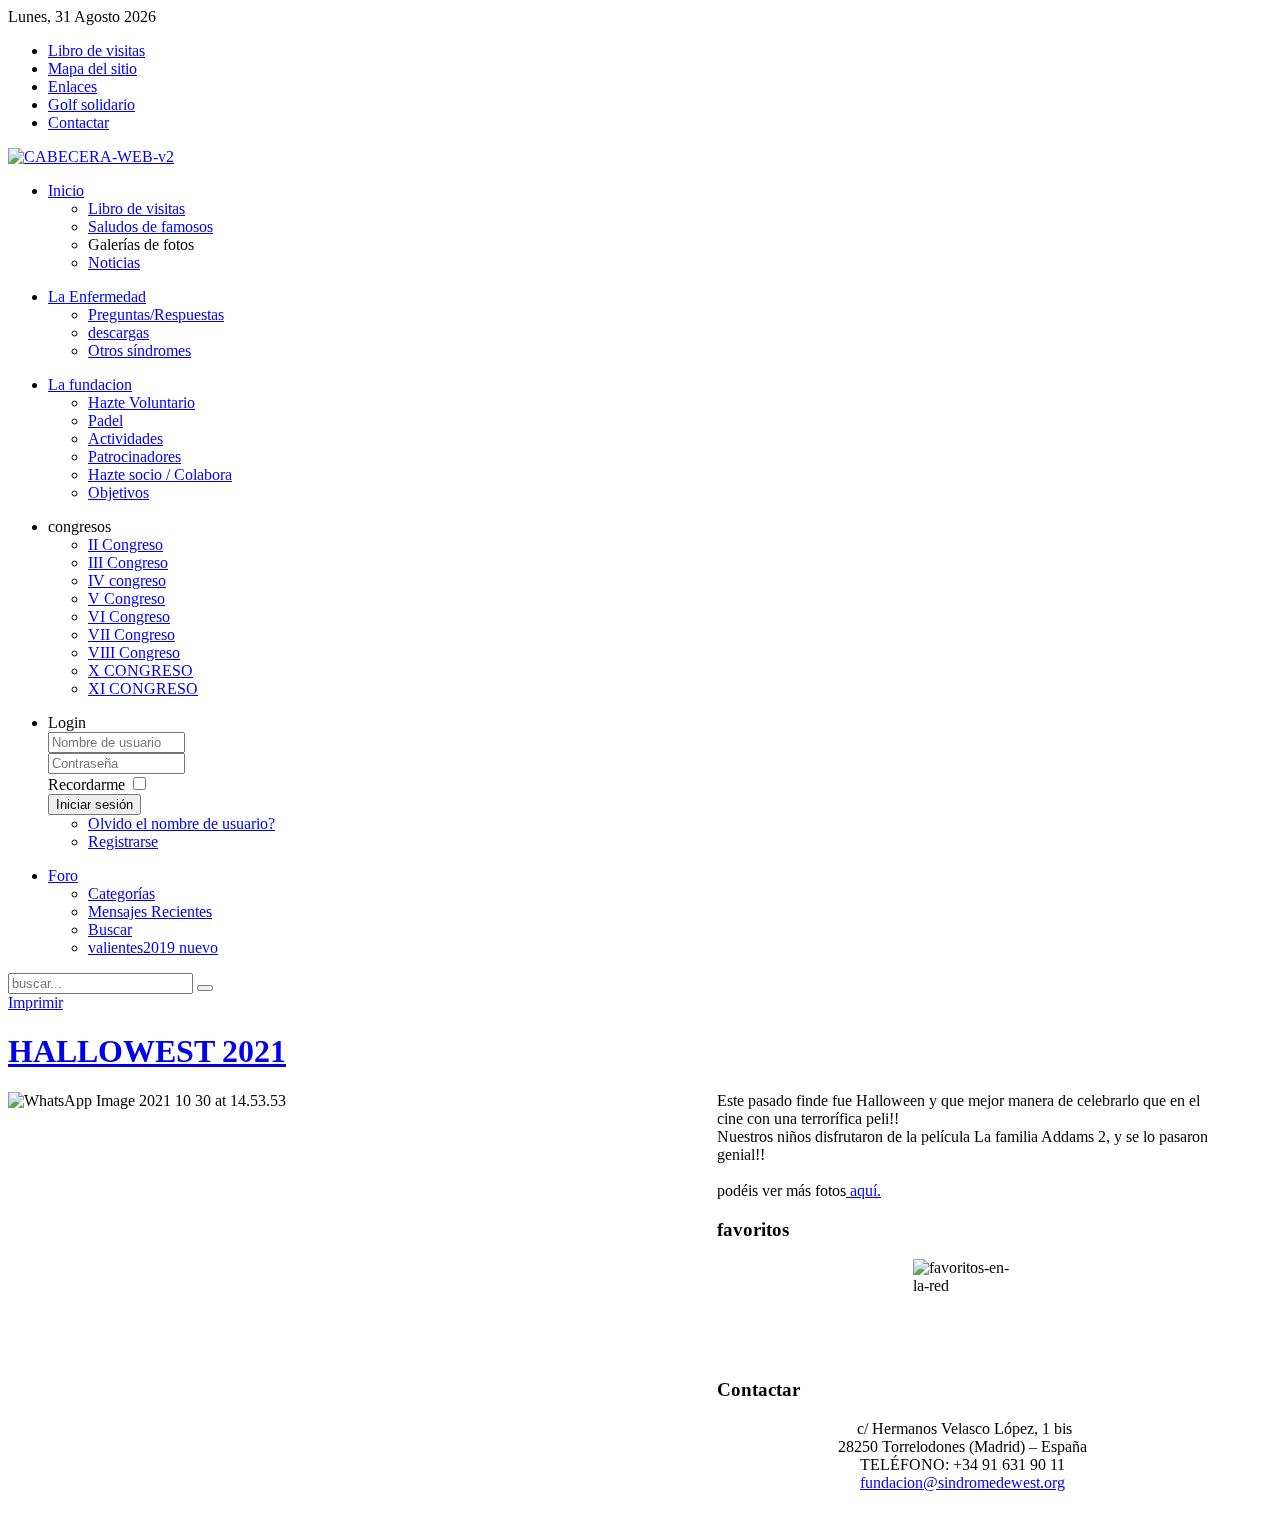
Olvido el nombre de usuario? (181, 823)
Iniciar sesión (94, 804)
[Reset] (205, 988)
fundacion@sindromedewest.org (962, 1482)
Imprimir (35, 1002)
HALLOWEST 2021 (147, 1051)
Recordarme (86, 784)
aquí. (863, 1190)
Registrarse (123, 841)
